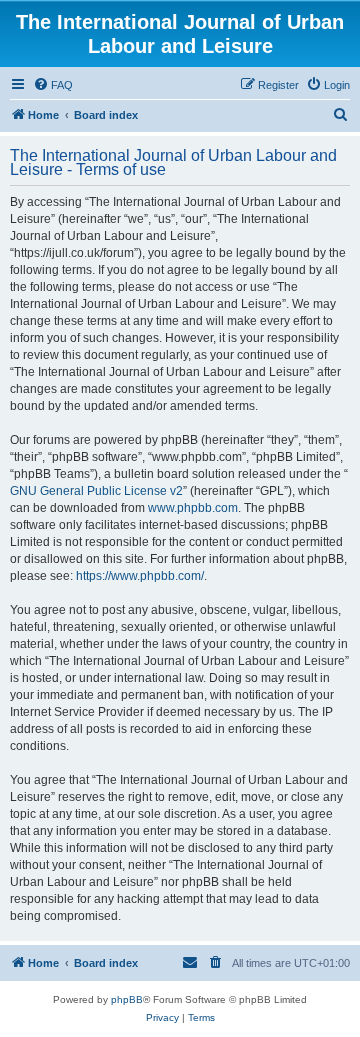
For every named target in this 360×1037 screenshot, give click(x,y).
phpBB (127, 999)
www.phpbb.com (193, 508)
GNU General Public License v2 (96, 491)
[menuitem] (53, 85)
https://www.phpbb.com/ (140, 576)
